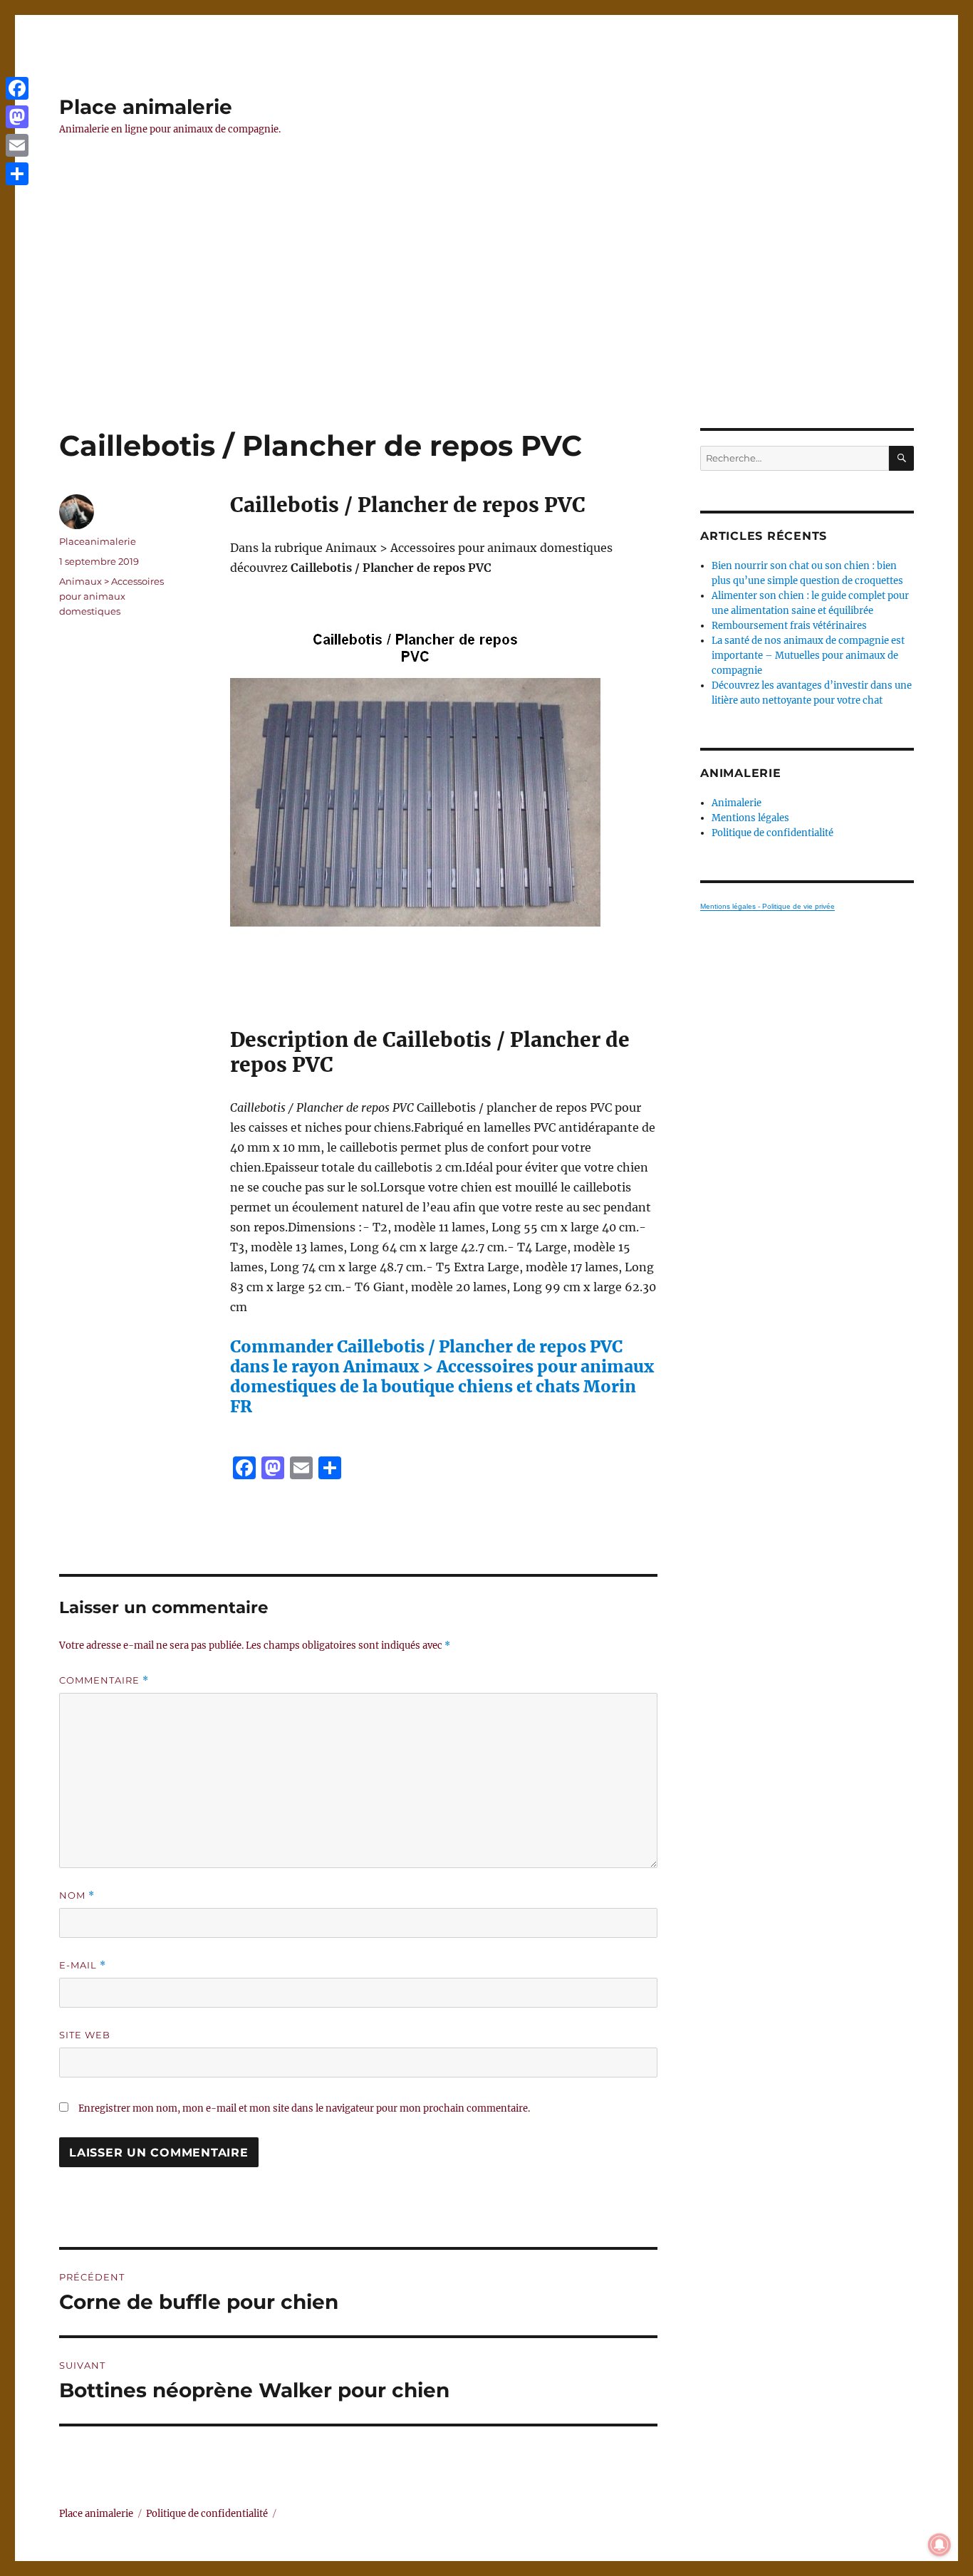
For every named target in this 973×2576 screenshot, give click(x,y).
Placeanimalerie (98, 541)
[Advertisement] (486, 323)
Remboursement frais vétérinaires (789, 626)
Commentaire (104, 1680)
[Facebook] (17, 88)
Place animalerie (146, 107)
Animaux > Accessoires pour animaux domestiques (111, 596)
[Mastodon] (17, 117)
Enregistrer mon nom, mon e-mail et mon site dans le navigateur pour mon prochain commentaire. (304, 2108)
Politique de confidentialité (772, 833)
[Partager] (17, 174)
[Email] (17, 145)
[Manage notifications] (940, 2545)
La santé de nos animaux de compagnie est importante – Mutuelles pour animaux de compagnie (808, 656)
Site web (85, 2035)
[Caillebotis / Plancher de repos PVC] (444, 803)
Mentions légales (750, 818)
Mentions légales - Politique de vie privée (768, 906)
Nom (77, 1896)
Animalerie (737, 803)
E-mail (83, 1965)
